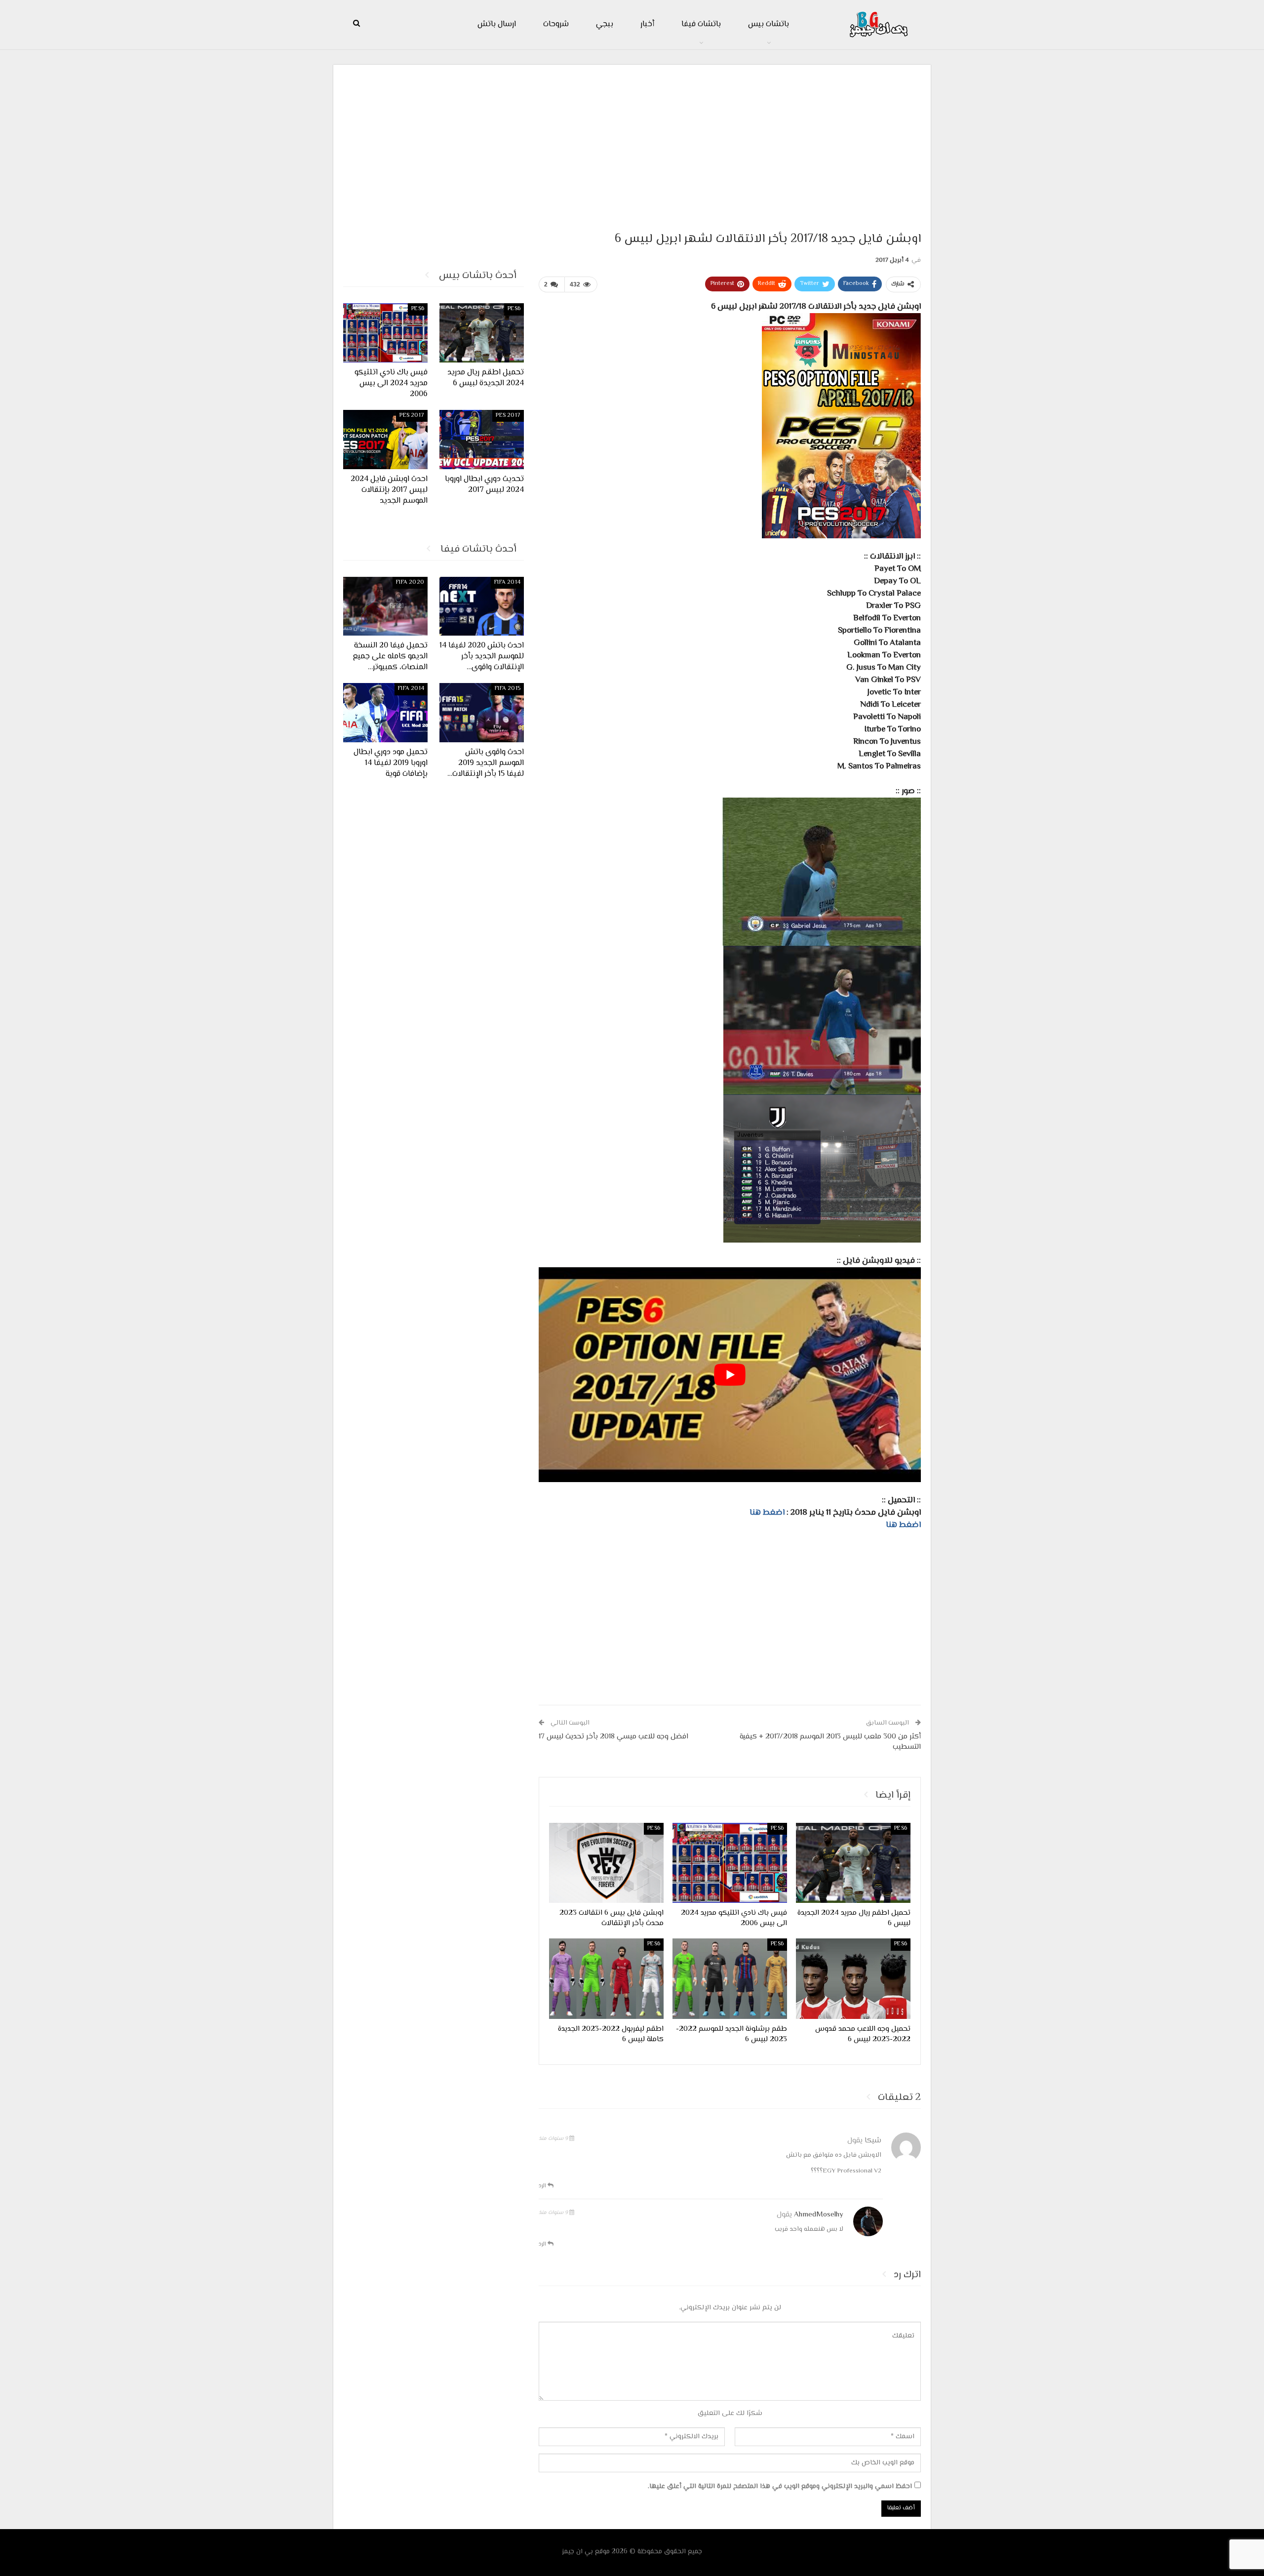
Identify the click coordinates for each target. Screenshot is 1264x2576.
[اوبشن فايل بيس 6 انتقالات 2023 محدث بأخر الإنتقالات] (606, 1863)
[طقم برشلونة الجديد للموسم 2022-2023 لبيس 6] (730, 1978)
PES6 (901, 1829)
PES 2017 (508, 416)
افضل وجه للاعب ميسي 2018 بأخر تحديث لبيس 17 (613, 1737)
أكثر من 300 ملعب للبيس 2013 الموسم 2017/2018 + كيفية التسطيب (830, 1742)
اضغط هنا (768, 1513)
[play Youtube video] (730, 1375)
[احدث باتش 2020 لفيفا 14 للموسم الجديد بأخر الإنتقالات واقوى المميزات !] (482, 606)
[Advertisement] (632, 144)
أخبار (647, 24)
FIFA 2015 (508, 689)
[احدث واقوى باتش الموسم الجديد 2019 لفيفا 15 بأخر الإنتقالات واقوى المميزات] (482, 713)
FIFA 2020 (410, 583)
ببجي (605, 24)
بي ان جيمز (577, 2552)
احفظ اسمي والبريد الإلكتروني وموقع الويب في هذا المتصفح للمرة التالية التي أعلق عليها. (780, 2487)
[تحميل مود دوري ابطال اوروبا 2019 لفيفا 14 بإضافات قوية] (385, 713)
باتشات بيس (769, 24)
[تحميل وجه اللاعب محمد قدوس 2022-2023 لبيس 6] (853, 1978)
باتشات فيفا (701, 24)
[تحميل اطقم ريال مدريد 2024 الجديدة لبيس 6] (853, 1863)
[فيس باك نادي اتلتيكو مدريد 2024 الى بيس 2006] (730, 1863)
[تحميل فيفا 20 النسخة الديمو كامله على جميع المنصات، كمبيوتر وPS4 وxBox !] (385, 606)
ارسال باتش (497, 24)
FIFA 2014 (507, 583)
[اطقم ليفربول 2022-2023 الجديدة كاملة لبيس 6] (606, 1978)
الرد (543, 2186)
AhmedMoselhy (819, 2215)
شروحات (556, 24)
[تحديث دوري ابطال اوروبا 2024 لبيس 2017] (482, 440)
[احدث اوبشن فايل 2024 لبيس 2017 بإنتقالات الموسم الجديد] (385, 440)
